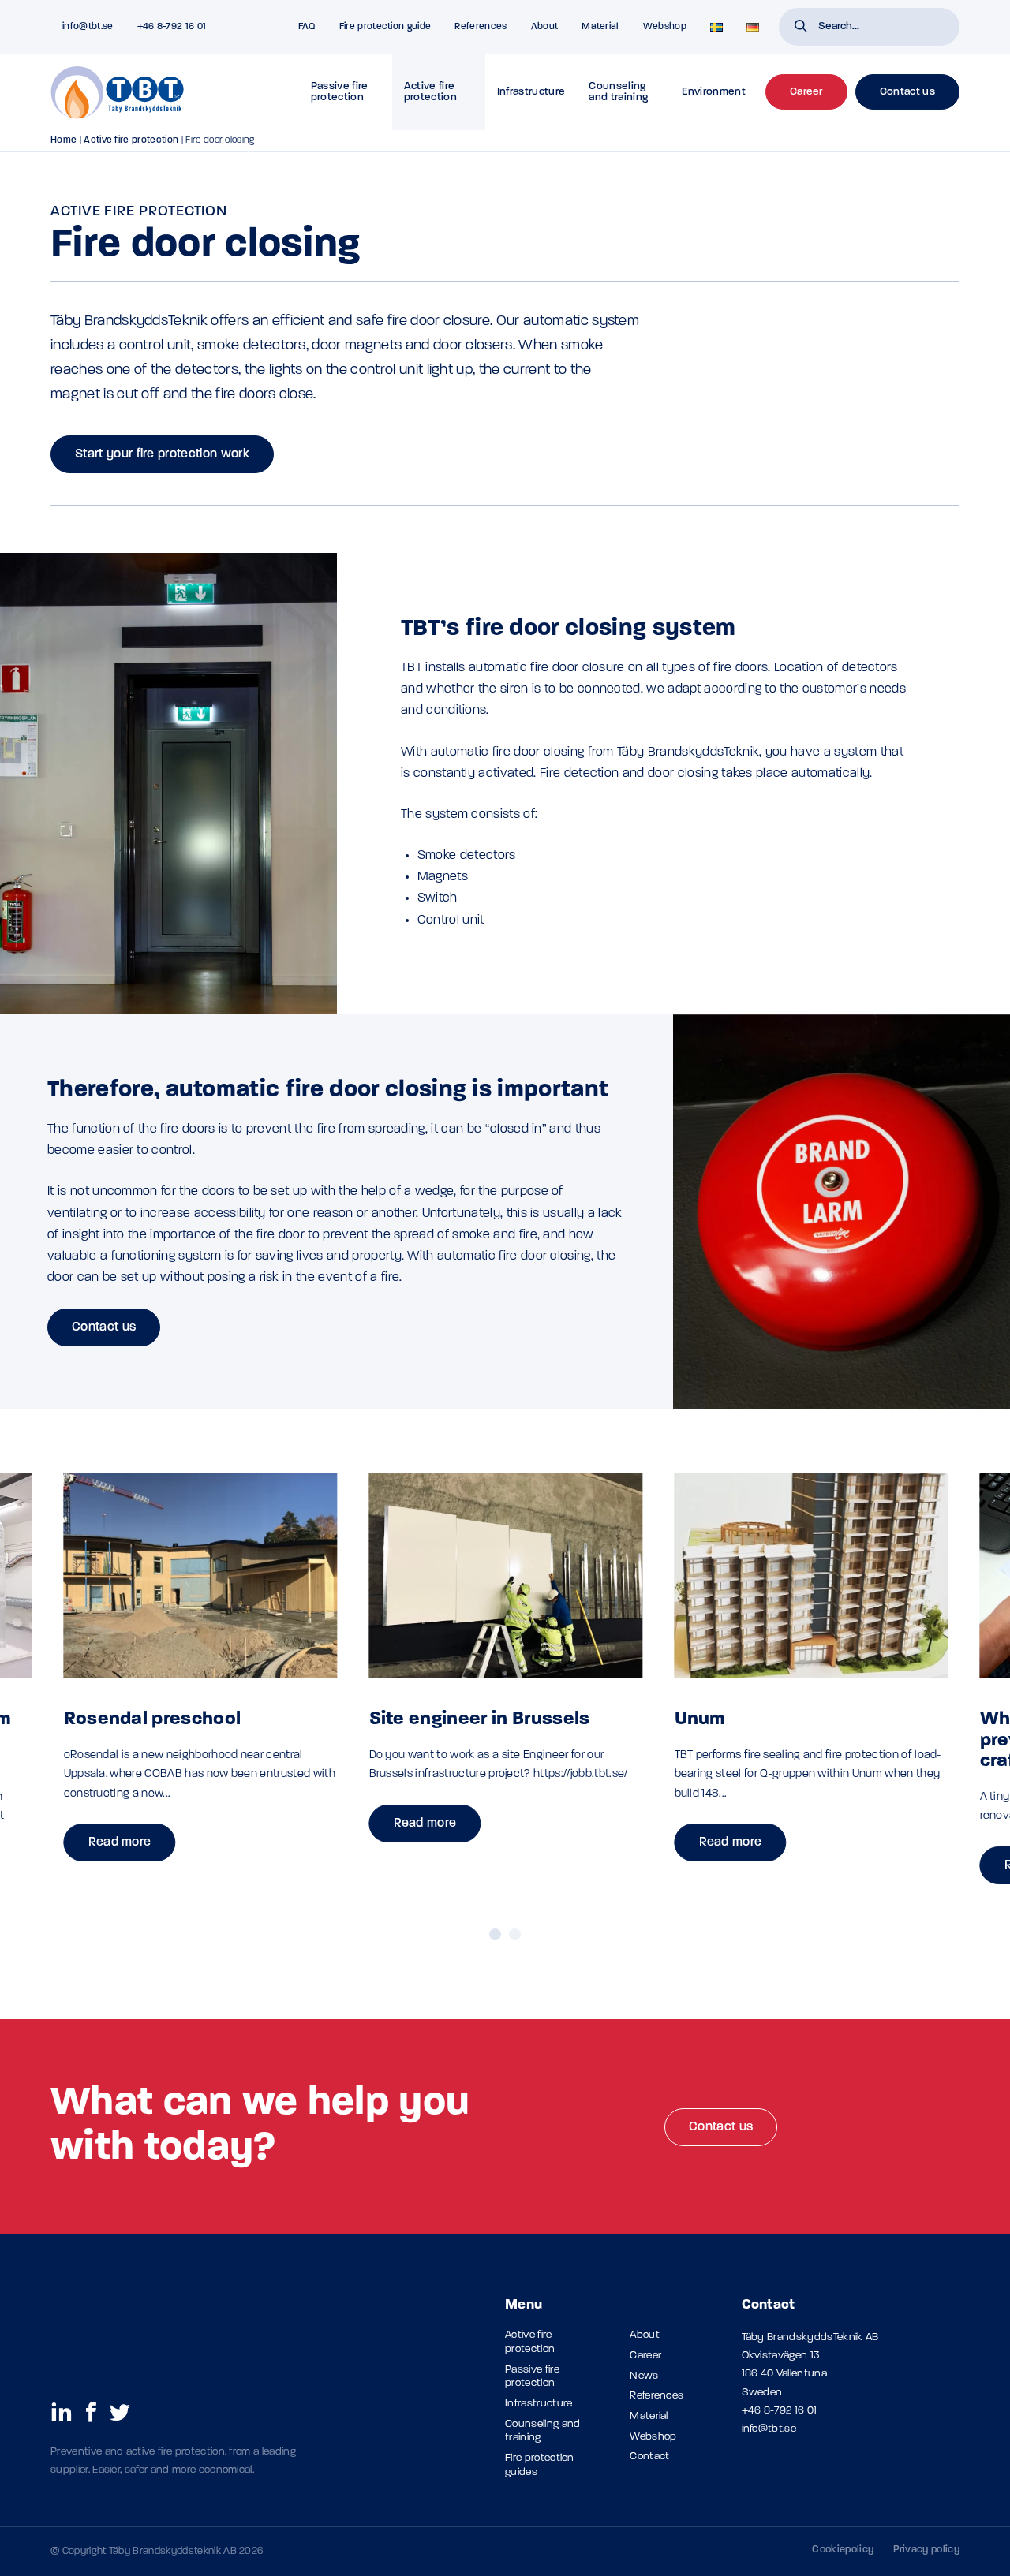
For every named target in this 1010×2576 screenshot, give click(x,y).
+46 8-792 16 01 (780, 2411)
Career (645, 2356)
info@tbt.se (769, 2429)
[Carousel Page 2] (515, 1934)
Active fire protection (430, 92)
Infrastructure (531, 92)
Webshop (665, 27)
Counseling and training (618, 92)
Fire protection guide (385, 27)
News (644, 2376)
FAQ (307, 27)
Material (600, 27)
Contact (649, 2457)
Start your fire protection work (162, 454)
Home (64, 140)
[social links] (62, 2411)
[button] (801, 28)
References (481, 27)
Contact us (104, 1327)
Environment (714, 92)
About (545, 27)
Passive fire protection (340, 92)
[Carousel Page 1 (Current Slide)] (495, 1934)
